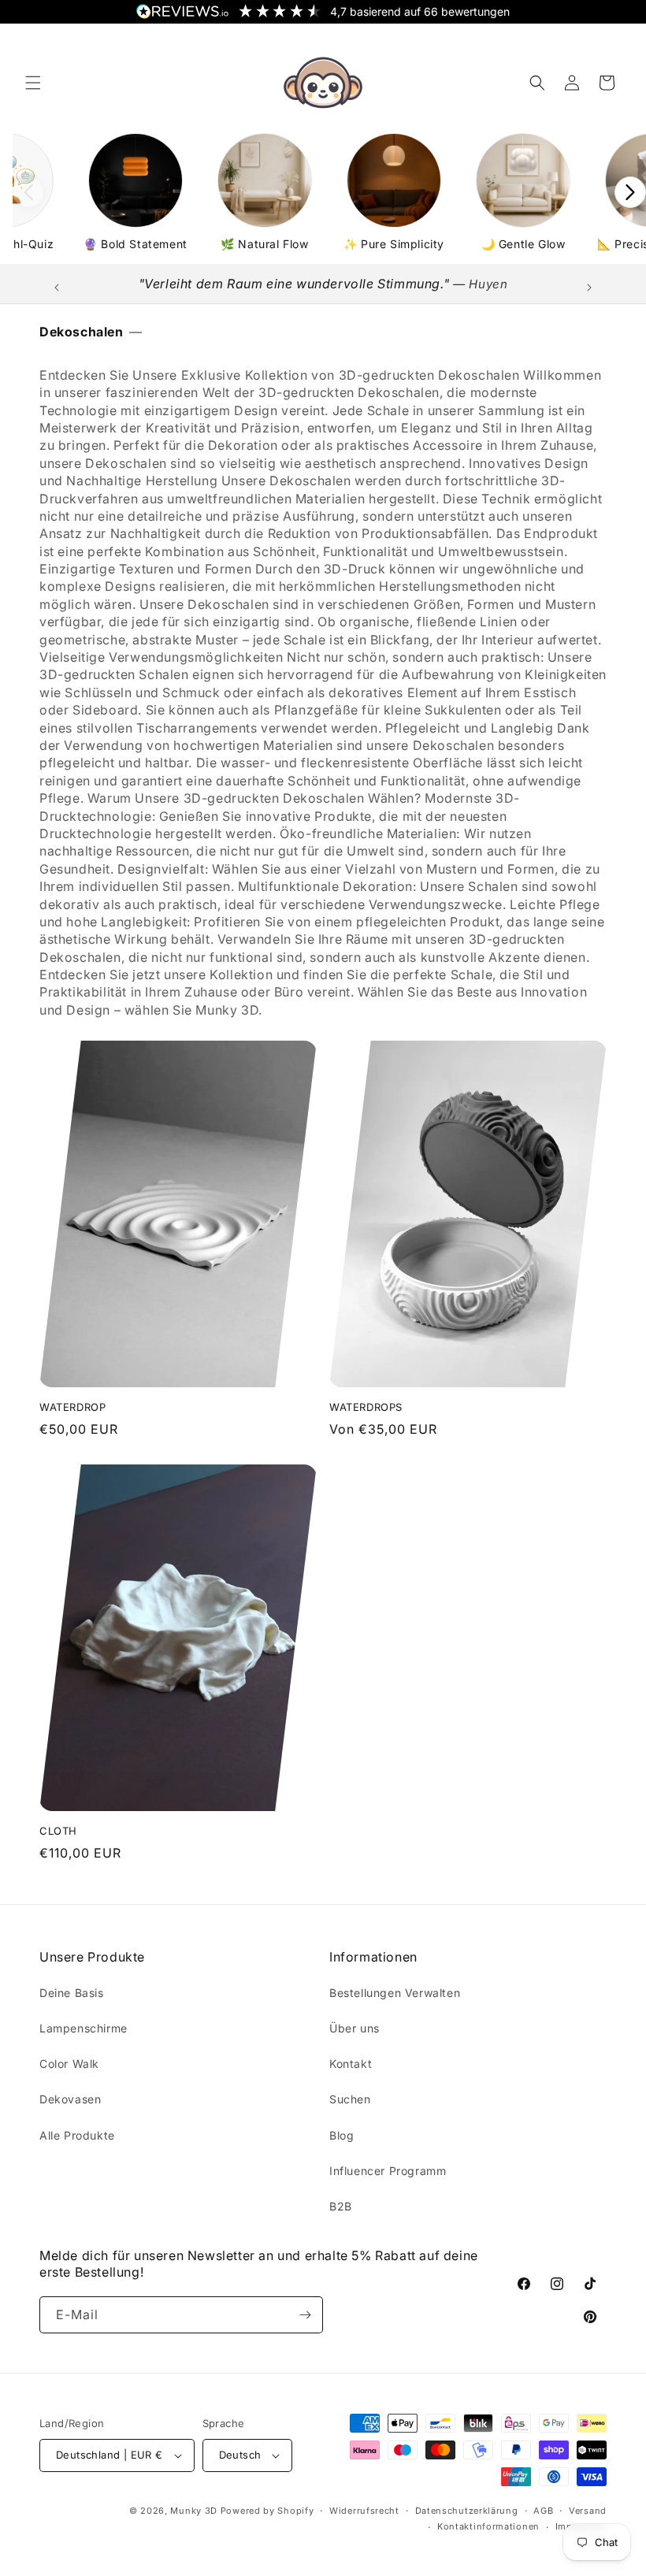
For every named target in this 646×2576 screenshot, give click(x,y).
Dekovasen (70, 2099)
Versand (588, 2511)
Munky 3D (194, 2511)
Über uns (355, 2028)
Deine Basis (72, 1993)
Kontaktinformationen (488, 2526)
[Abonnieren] (305, 2315)
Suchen (350, 2099)
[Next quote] (589, 288)
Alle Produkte (77, 2135)
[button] (33, 83)
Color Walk (69, 2064)
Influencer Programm (388, 2171)
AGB (543, 2511)
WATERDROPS (366, 1407)
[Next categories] (630, 192)
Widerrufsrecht (364, 2511)
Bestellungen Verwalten (395, 1993)
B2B (341, 2206)
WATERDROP (72, 1407)
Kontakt (351, 2064)
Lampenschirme (84, 2028)
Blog (342, 2135)
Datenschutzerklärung (467, 2511)
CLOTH (58, 1831)
